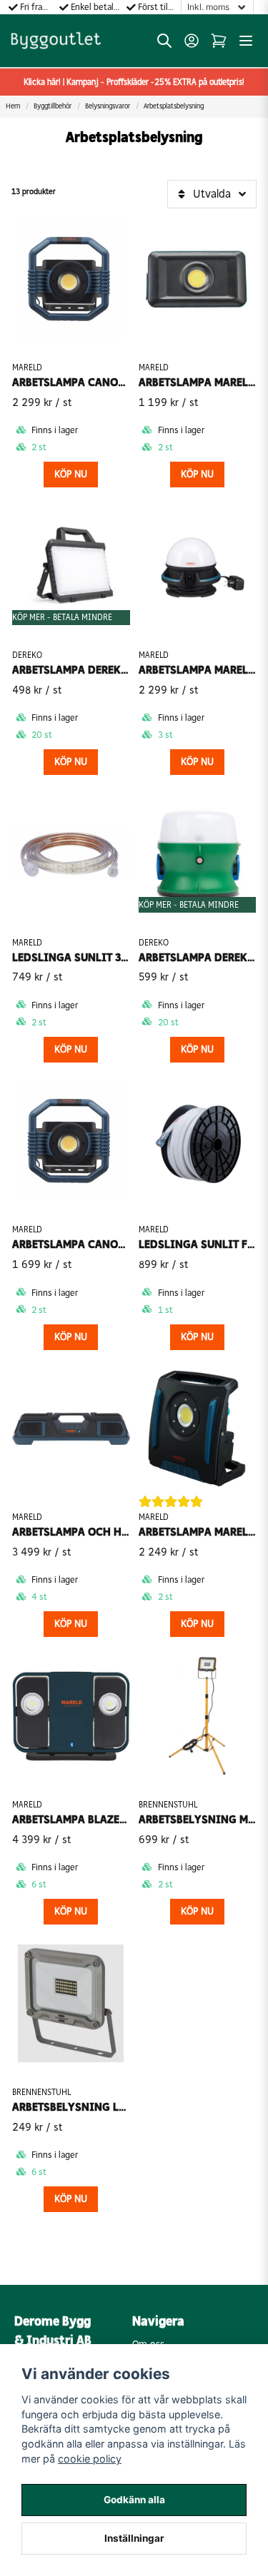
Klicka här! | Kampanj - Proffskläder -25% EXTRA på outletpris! (134, 82)
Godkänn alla (134, 2500)
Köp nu (71, 474)
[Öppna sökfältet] (164, 41)
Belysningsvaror (108, 106)
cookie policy (90, 2459)
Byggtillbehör (53, 106)
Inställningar (134, 2538)
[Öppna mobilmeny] (246, 41)
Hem (13, 106)
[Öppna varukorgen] (219, 41)
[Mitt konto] (192, 41)
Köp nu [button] (197, 1337)
